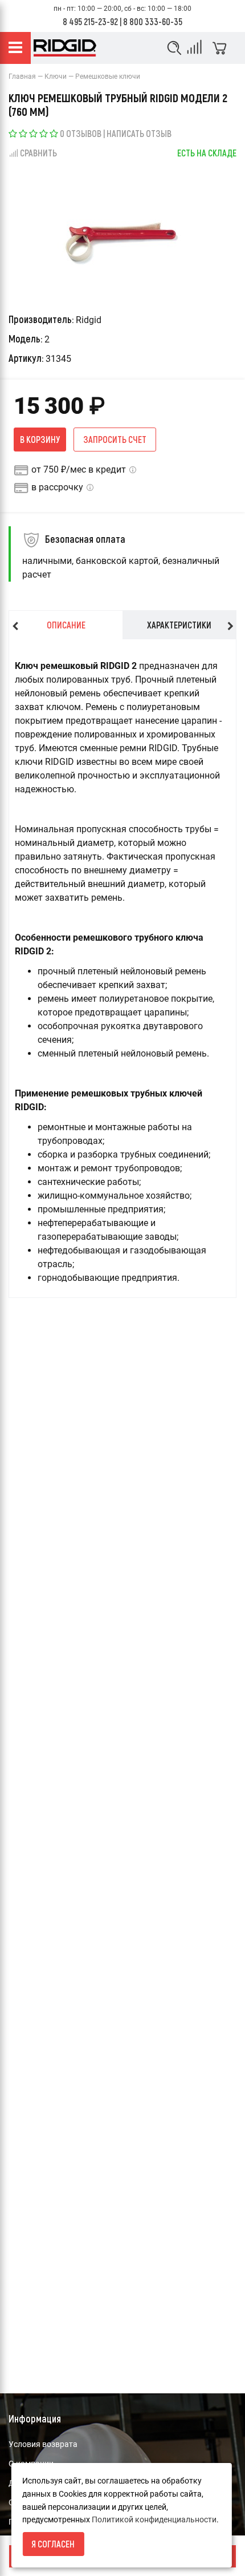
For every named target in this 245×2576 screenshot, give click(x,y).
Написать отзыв (139, 133)
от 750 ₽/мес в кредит (79, 469)
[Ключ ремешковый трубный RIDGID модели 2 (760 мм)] (122, 239)
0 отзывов (81, 133)
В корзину (40, 439)
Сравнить (38, 153)
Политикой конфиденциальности (154, 2519)
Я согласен (53, 2544)
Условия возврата (43, 2444)
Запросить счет (115, 439)
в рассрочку (57, 487)
